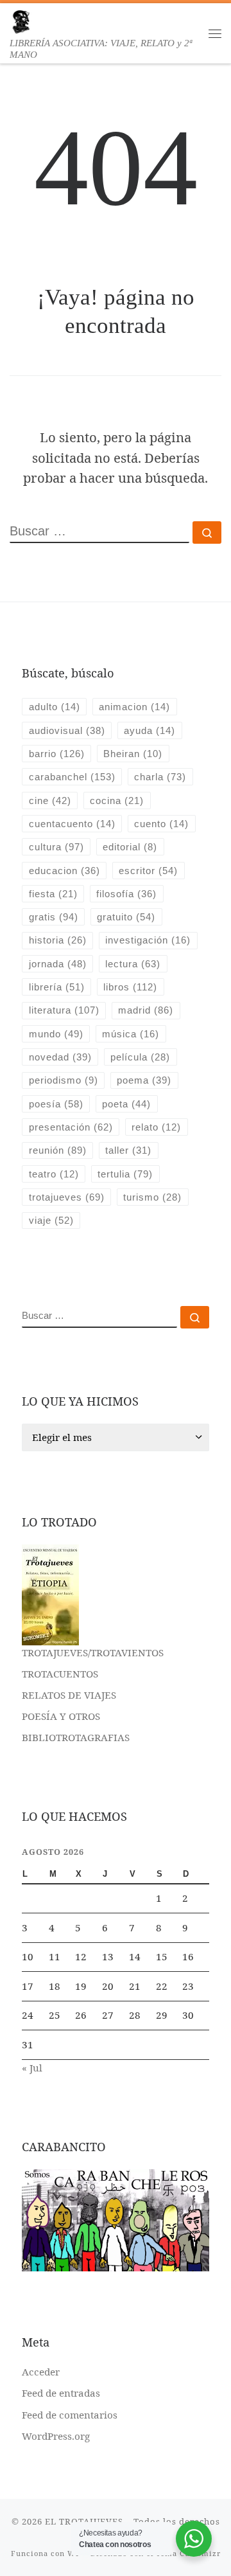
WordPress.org (56, 2436)
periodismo (64, 1080)
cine (50, 801)
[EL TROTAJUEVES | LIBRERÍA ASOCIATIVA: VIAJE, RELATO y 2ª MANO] (21, 20)
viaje (51, 1220)
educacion (64, 871)
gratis (54, 917)
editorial (130, 847)
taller (128, 1150)
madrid (146, 1010)
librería (57, 987)
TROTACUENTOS (60, 1674)
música (131, 1034)
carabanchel (72, 777)
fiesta (53, 894)
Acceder (41, 2372)
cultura (56, 847)
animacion (134, 707)
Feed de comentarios (70, 2415)
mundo (56, 1034)
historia (58, 940)
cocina (117, 801)
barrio (57, 754)
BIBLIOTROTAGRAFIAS (76, 1737)
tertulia (125, 1174)
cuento (161, 824)
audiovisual (67, 730)
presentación (71, 1127)
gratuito (126, 917)
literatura (64, 1010)
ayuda (150, 730)
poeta (126, 1104)
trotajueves (67, 1197)
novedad (60, 1057)
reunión (58, 1150)
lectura (133, 964)
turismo (152, 1197)
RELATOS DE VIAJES (69, 1695)
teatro (54, 1174)
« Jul (32, 2068)
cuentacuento (72, 824)
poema (144, 1080)
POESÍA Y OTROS (61, 1716)
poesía (56, 1104)
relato (156, 1127)
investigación (148, 940)
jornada (58, 964)
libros (130, 987)
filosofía (126, 894)
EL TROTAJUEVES (84, 2521)
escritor (148, 871)
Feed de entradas (61, 2393)
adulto (55, 707)
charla (160, 777)
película (140, 1057)
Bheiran (133, 754)
